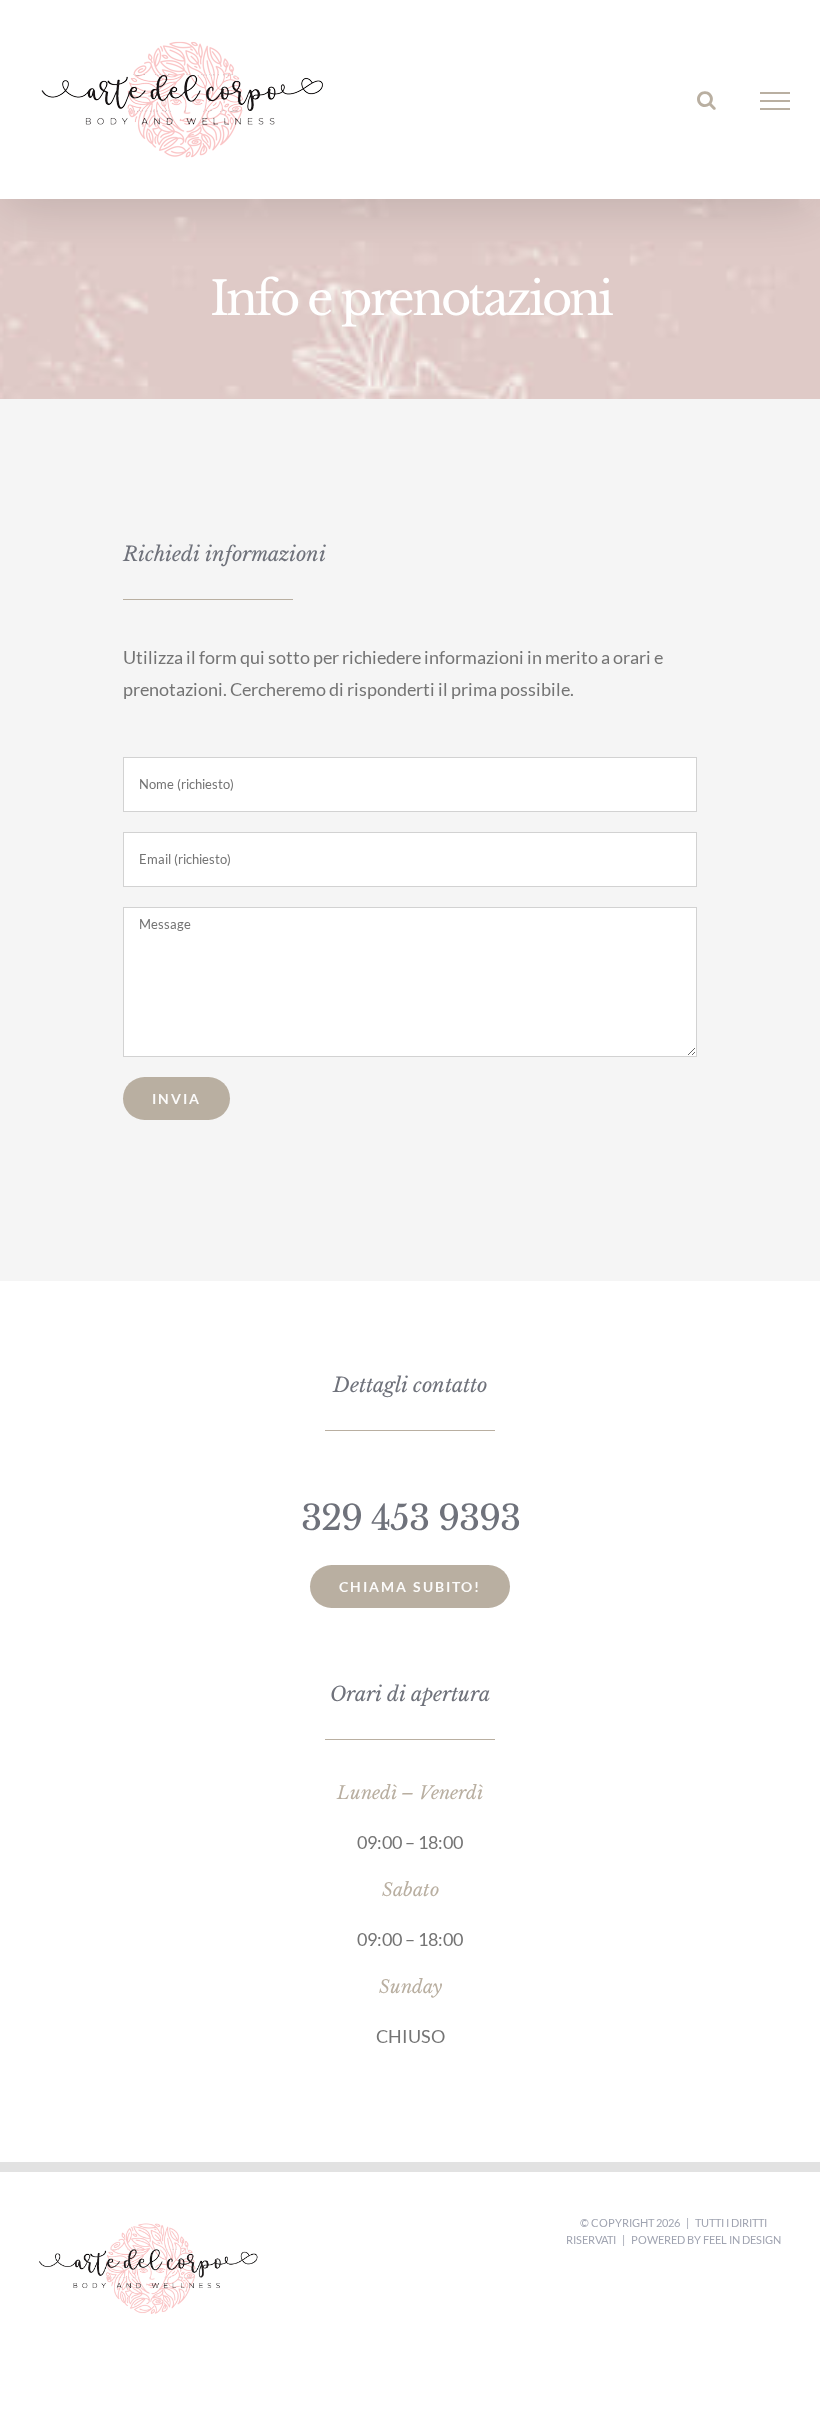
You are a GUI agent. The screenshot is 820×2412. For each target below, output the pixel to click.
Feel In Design (742, 2239)
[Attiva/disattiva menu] (775, 101)
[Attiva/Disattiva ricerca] (706, 100)
